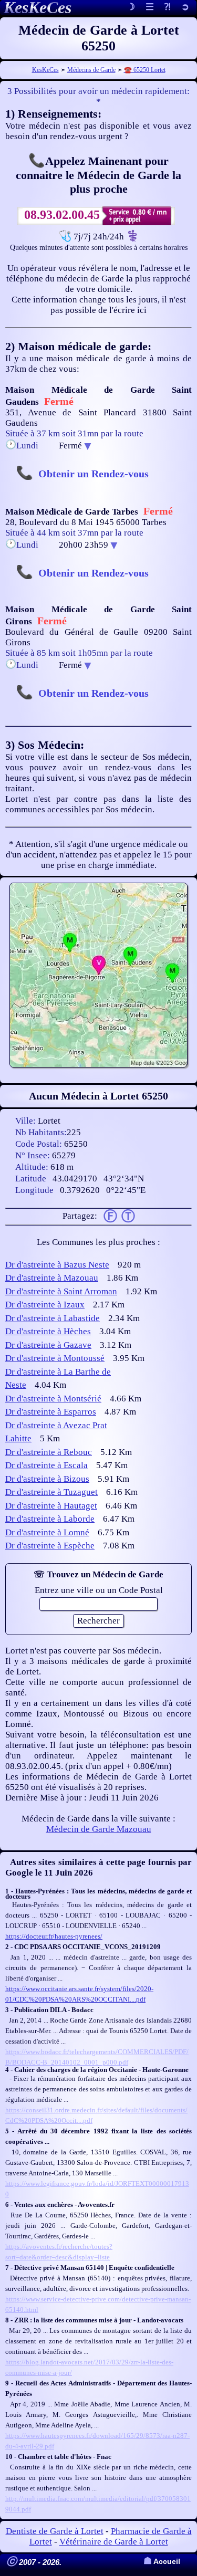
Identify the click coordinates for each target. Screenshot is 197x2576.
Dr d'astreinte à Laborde (50, 1519)
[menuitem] (185, 8)
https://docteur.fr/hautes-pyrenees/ (54, 1936)
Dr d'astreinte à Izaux (45, 1305)
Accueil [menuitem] (162, 2562)
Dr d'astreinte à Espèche (50, 1546)
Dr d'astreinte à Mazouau (52, 1278)
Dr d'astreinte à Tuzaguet (51, 1492)
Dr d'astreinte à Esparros (51, 1412)
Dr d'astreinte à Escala (46, 1465)
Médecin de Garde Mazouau (99, 1829)
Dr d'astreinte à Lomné (47, 1532)
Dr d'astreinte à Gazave (48, 1345)
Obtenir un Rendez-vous (94, 474)
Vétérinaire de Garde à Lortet (114, 2542)
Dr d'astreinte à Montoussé (55, 1358)
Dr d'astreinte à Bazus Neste (57, 1265)
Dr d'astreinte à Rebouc (49, 1452)
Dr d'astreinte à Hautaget (51, 1506)
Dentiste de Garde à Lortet (55, 2531)
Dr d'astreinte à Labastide (53, 1318)
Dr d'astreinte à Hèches (48, 1331)
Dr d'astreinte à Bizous (47, 1479)
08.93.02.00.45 (62, 215)
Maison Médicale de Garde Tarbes (72, 512)
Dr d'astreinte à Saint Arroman (61, 1291)
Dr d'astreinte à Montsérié (53, 1399)
